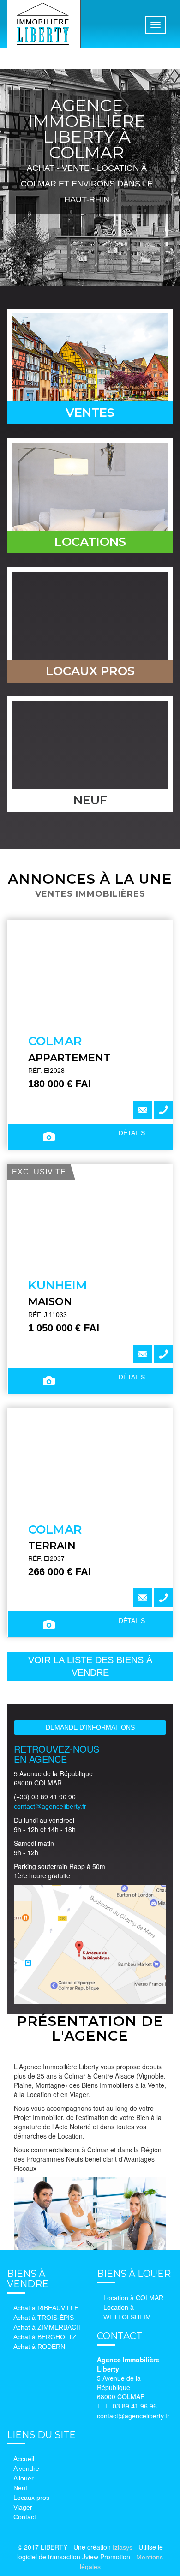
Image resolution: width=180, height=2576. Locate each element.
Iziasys (123, 2547)
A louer (24, 2478)
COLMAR (55, 1041)
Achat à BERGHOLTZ (45, 2337)
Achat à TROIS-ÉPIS (44, 2318)
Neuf (20, 2488)
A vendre (26, 2468)
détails (132, 1133)
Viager (23, 2507)
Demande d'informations (90, 1727)
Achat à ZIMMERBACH (47, 2327)
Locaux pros (31, 2498)
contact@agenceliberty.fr (50, 1806)
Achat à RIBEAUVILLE (46, 2308)
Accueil (24, 2459)
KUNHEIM (58, 1285)
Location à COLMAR (133, 2298)
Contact (25, 2517)
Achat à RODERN (39, 2347)
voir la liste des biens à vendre (90, 1666)
